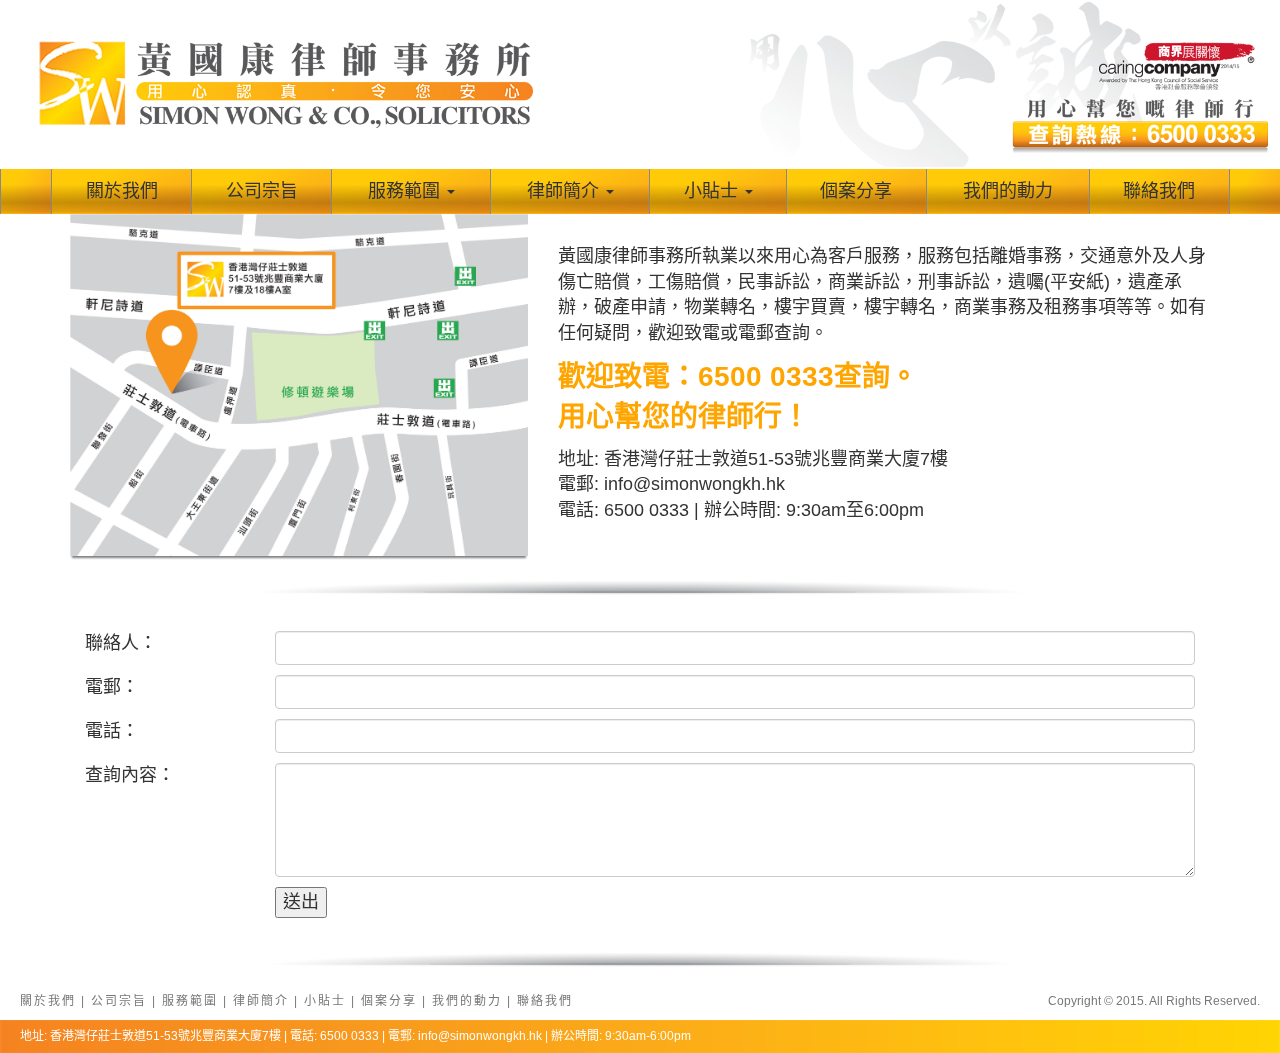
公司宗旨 (262, 191)
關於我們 (122, 191)
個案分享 (856, 191)
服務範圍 (404, 191)
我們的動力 (1008, 191)
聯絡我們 (1159, 191)
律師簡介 (563, 191)
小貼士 (711, 191)
